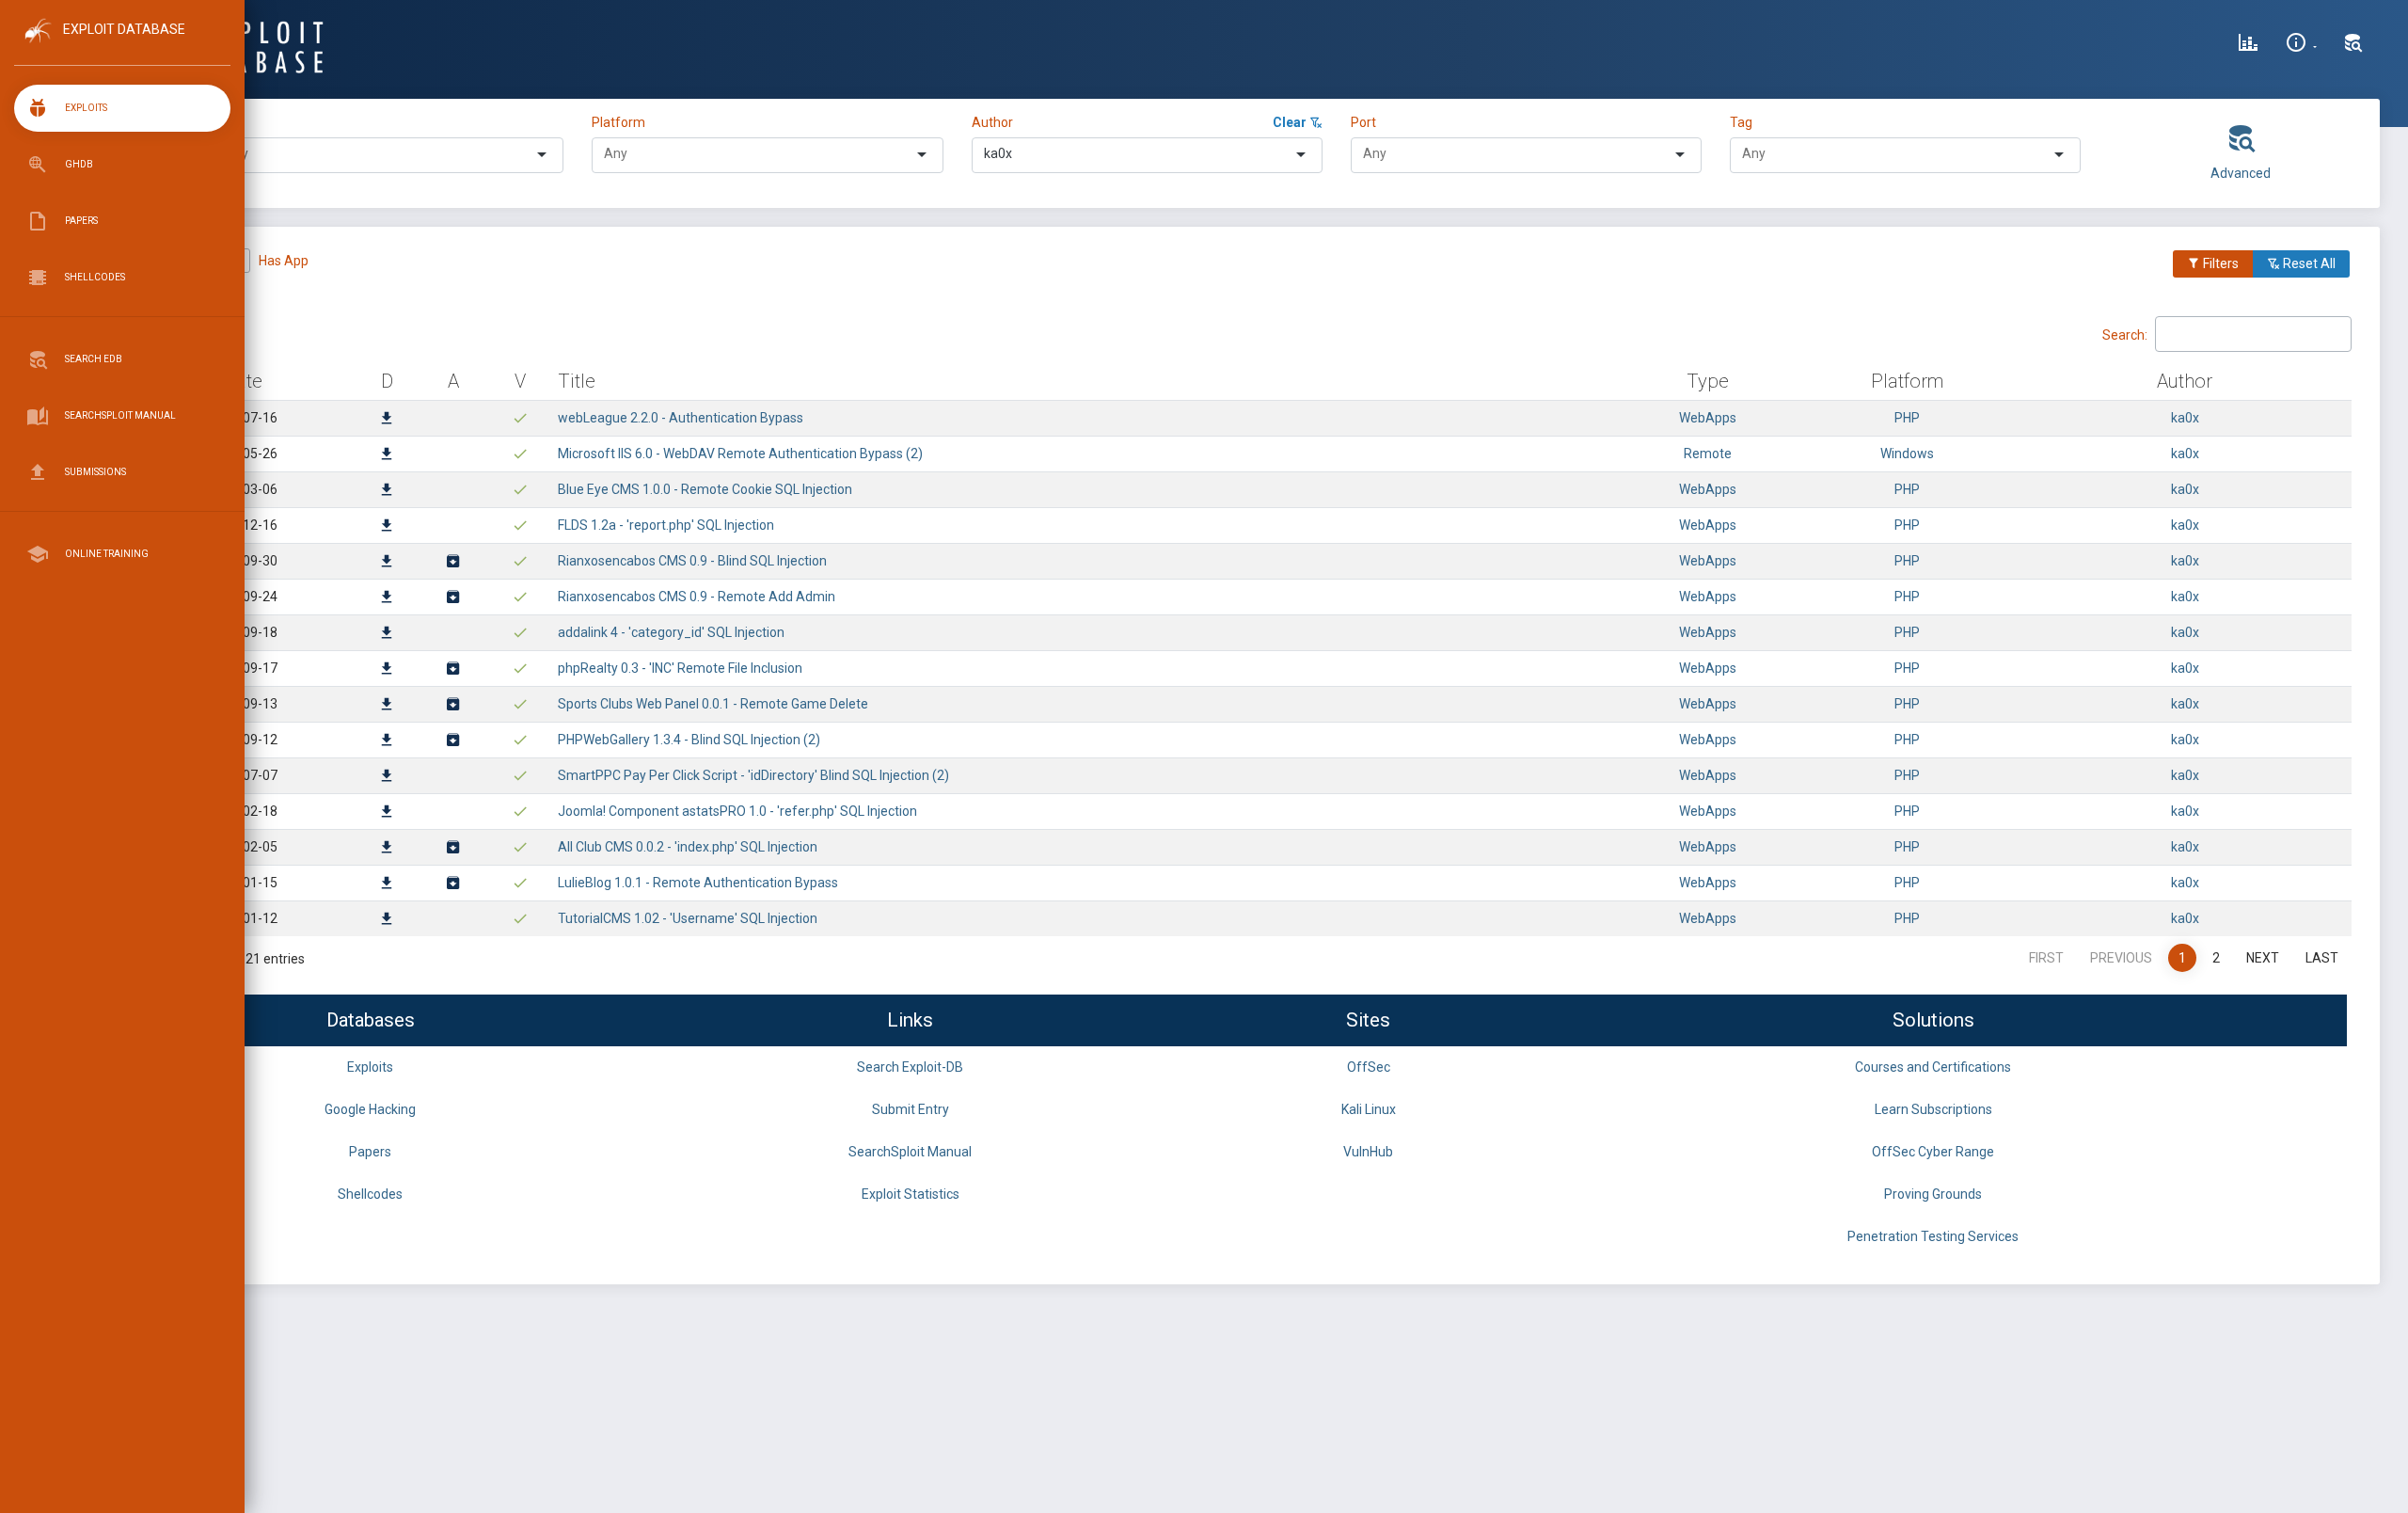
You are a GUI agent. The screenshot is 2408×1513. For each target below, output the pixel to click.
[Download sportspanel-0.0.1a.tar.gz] (453, 706)
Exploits (370, 1067)
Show (150, 333)
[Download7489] (387, 527)
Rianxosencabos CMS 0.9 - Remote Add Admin (697, 597)
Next (2263, 958)
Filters (2219, 263)
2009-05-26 (243, 454)
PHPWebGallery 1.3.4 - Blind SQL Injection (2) (689, 740)
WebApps (1708, 418)
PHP (1907, 418)
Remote (1708, 454)
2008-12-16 (243, 525)
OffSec (1369, 1067)
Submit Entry (911, 1109)
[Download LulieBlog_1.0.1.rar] (453, 884)
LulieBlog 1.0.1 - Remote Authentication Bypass (698, 883)
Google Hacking (370, 1109)
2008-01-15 (243, 883)
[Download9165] (387, 420)
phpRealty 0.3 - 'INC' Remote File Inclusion (680, 668)
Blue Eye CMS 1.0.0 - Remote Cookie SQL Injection (705, 489)
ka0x (2185, 418)
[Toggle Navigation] (122, 46)
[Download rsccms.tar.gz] (453, 563)
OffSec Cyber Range (1933, 1152)
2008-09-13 (243, 704)
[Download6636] (387, 563)
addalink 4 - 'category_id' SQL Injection (671, 632)
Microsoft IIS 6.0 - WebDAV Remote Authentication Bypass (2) (740, 454)
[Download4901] (387, 920)
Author (992, 122)
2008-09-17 (243, 668)
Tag (1741, 122)
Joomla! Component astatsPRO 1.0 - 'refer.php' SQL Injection (737, 811)
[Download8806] (387, 455)
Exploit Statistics (911, 1194)
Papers (370, 1152)
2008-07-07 (243, 775)
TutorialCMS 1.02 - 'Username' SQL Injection (688, 918)
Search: (2125, 334)
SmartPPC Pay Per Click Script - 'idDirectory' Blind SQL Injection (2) (753, 775)
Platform (618, 122)
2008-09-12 (243, 740)
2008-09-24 (243, 597)
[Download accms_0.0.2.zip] (453, 849)
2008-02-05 (243, 847)
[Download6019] (387, 777)
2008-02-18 (243, 811)
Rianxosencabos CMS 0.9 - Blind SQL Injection (692, 561)
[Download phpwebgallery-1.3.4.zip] (453, 741)
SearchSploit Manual (910, 1152)
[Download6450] (387, 706)
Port (1363, 122)
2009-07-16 (243, 418)
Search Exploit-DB (910, 1067)
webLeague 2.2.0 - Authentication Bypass (681, 418)
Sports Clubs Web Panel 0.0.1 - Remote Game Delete (713, 704)
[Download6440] (387, 741)
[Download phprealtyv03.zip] (453, 670)
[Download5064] (387, 849)
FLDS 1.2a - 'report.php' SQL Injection (666, 525)
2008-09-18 (243, 632)
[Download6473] (387, 670)
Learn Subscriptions (1933, 1109)
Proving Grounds (1933, 1194)
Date (243, 381)
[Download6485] (387, 634)
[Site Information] (2301, 45)
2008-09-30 (243, 561)
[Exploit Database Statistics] (2248, 45)
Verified (189, 261)
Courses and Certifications (1933, 1067)
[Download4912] (387, 884)
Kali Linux (1369, 1109)
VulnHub (1368, 1152)
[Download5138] (387, 813)
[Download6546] (387, 598)
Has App (284, 261)
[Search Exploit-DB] (2353, 45)
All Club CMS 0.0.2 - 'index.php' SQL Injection (688, 847)
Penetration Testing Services (1933, 1236)
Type (230, 122)
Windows (1907, 454)
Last (2322, 958)
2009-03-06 (243, 489)
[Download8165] (387, 491)
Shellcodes (370, 1194)
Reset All (2308, 263)
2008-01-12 (243, 918)
